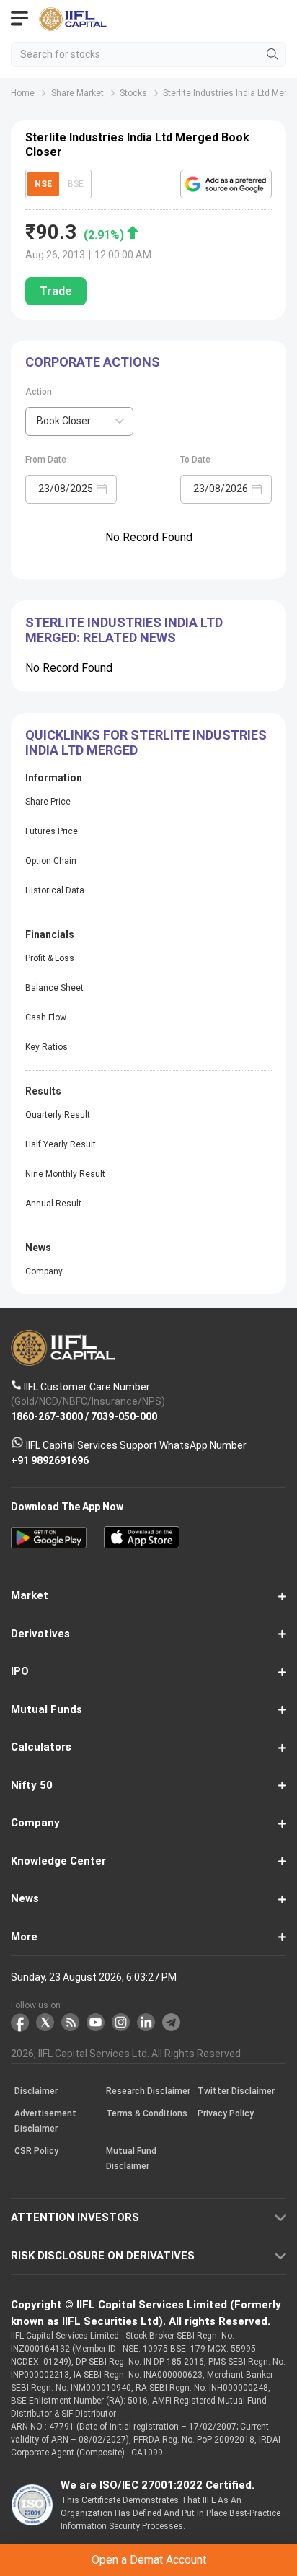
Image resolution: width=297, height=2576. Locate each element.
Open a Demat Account (148, 1308)
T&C (142, 1344)
